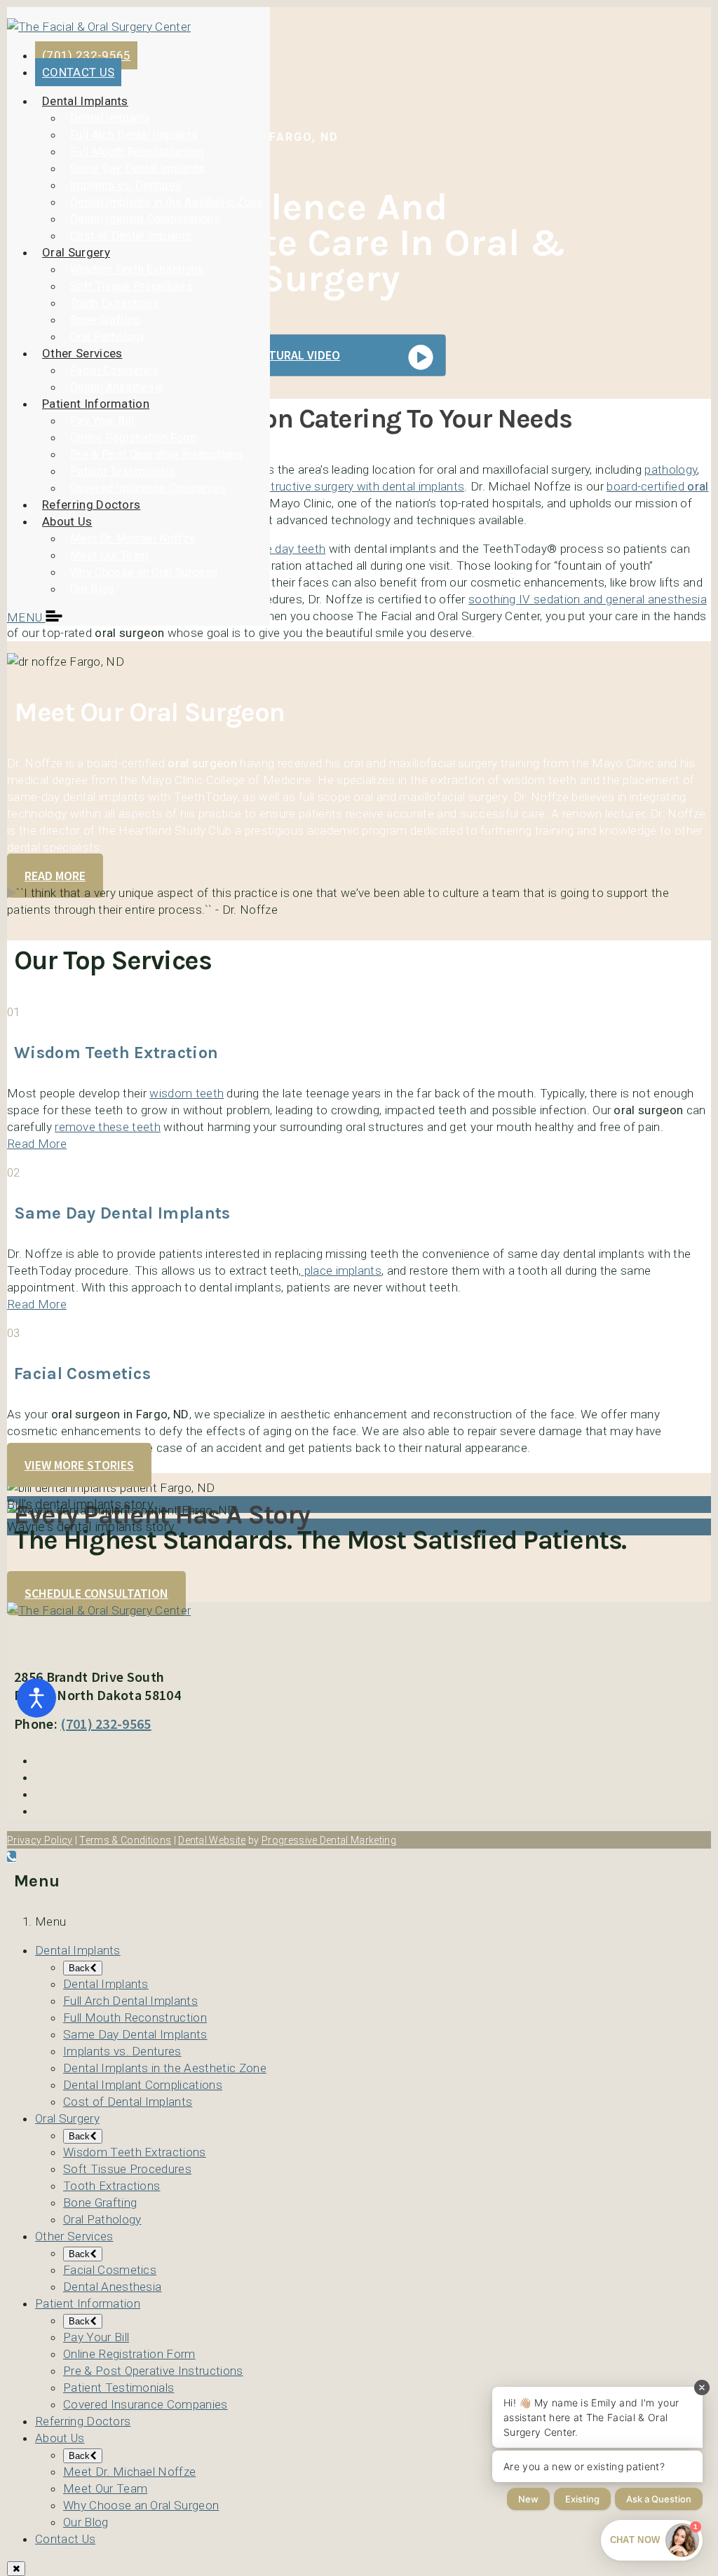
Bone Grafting (105, 320)
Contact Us (65, 2539)
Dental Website (212, 1840)
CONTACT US (78, 72)
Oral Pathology (108, 337)
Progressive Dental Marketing (329, 1840)
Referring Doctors (91, 505)
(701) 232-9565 (86, 55)
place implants (341, 1270)
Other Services (82, 353)
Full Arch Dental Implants (134, 135)
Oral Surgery (76, 252)
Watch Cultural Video (273, 355)
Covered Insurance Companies (148, 488)
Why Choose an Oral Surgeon (144, 572)
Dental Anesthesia (117, 387)
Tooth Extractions (114, 303)
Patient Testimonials (123, 471)
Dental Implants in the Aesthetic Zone (167, 202)
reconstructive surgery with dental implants (350, 486)
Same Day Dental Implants (138, 169)
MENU (26, 617)
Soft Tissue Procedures (131, 286)
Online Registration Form (134, 438)
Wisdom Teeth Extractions (137, 269)
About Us (67, 521)
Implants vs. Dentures (126, 185)
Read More (55, 876)
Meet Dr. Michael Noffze (133, 539)
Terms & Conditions (125, 1840)
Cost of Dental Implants (131, 236)
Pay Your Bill (102, 421)
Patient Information (96, 404)
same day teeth (284, 549)
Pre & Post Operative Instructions (157, 454)
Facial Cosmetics (114, 370)
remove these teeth (108, 1127)
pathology (671, 470)
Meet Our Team (109, 555)
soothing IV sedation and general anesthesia (588, 599)
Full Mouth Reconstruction (137, 152)
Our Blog (92, 589)
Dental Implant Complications (145, 219)
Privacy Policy (40, 1840)
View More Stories (79, 1465)
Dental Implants (85, 101)
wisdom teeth (187, 1093)
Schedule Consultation (96, 1593)
